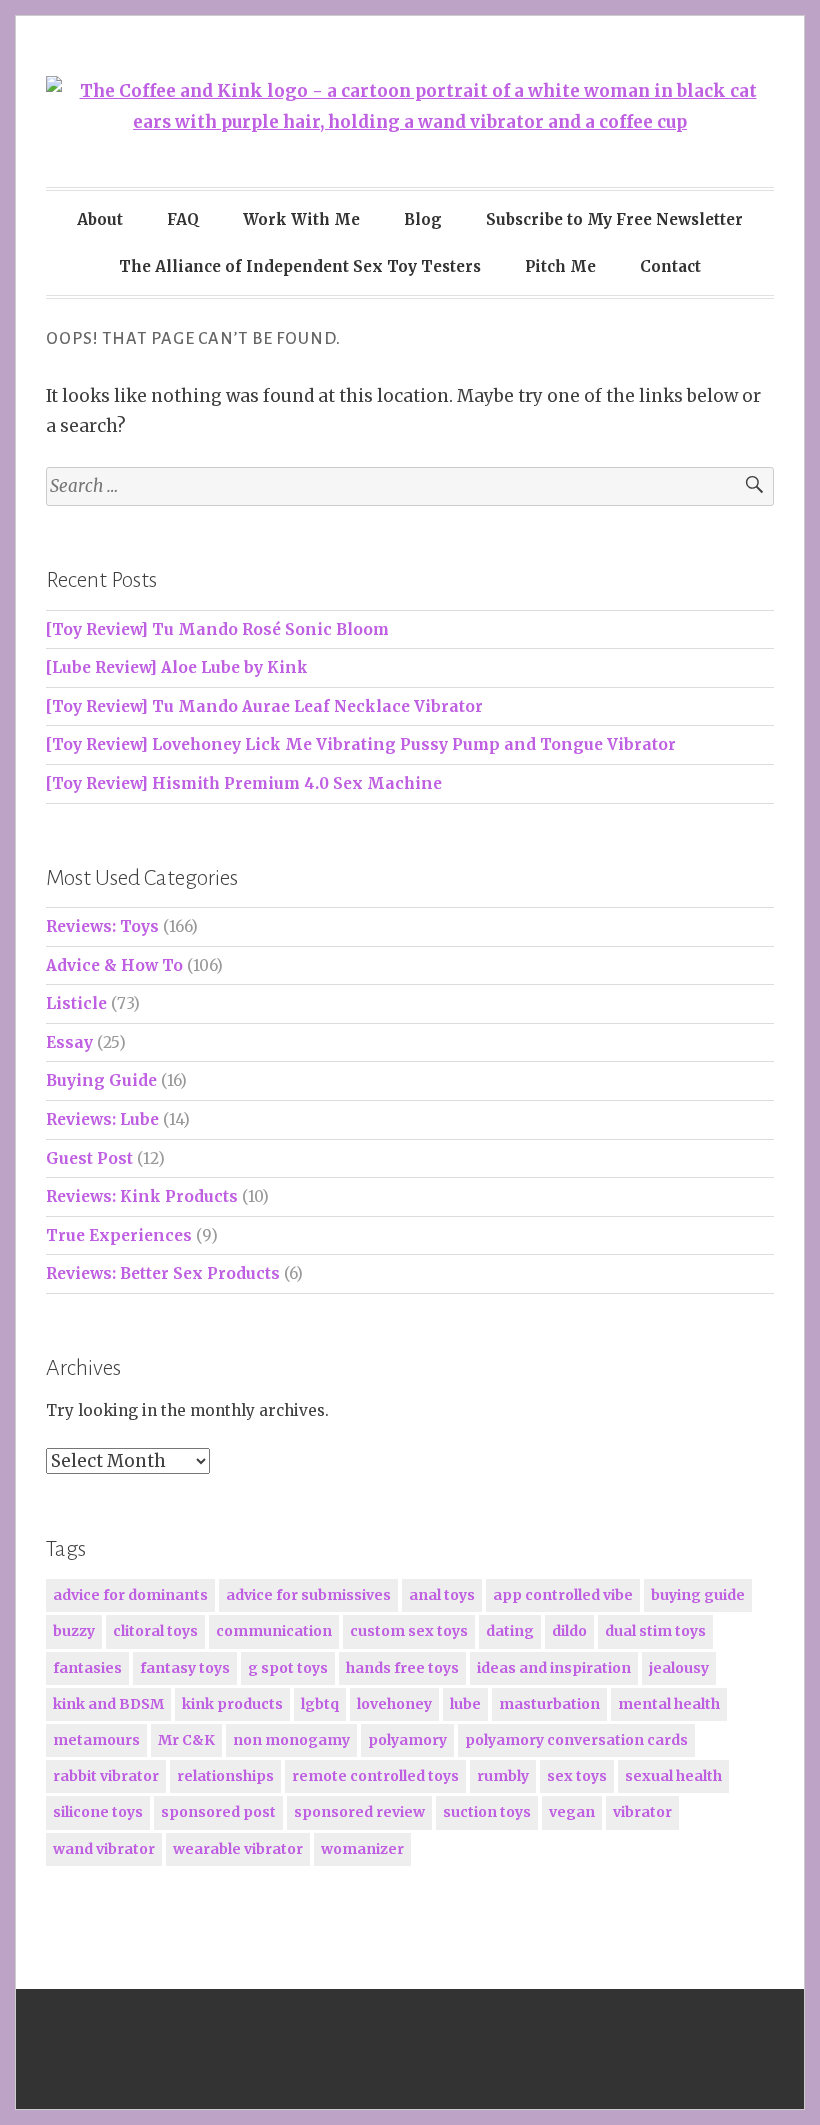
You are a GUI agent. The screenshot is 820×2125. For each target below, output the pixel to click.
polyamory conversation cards (576, 1740)
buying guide (698, 1595)
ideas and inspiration (554, 1668)
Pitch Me (560, 266)
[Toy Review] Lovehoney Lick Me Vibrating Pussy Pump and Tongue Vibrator (361, 744)
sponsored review (359, 1812)
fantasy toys (185, 1668)
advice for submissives (308, 1595)
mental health (669, 1704)
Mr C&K (186, 1740)
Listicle (76, 1003)
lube (465, 1704)
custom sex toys (409, 1631)
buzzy (74, 1631)
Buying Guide (101, 1080)
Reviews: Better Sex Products (163, 1273)
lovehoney (394, 1704)
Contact (670, 266)
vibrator (642, 1812)
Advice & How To (114, 965)
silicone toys (98, 1812)
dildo (569, 1631)
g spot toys (288, 1668)
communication (274, 1631)
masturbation (549, 1704)
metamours (96, 1740)
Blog (423, 219)
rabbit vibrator (106, 1776)
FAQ (183, 219)
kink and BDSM (108, 1704)
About (100, 219)
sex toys (577, 1776)
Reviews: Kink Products (142, 1196)
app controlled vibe (563, 1595)
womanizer (362, 1849)
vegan (572, 1812)
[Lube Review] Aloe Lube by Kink (177, 667)
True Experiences (119, 1235)
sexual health (673, 1776)
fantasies (87, 1668)
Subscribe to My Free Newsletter (614, 219)
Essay (69, 1042)
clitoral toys (155, 1631)
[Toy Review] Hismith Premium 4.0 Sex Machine (244, 783)
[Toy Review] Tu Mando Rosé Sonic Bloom (217, 629)
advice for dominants (130, 1595)
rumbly (503, 1776)
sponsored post (218, 1812)
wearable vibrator (238, 1849)
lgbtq (320, 1704)
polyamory (407, 1740)
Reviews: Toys (102, 926)
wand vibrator (104, 1849)
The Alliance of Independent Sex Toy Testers (300, 266)
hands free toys (402, 1668)
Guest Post (89, 1158)
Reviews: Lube (102, 1119)
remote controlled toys (375, 1776)
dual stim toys (655, 1631)
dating (510, 1631)
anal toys (442, 1595)
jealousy (679, 1668)
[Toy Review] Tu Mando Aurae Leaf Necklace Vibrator (264, 706)
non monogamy (291, 1740)
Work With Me (301, 219)
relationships (225, 1776)
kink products (232, 1704)
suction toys (487, 1812)
